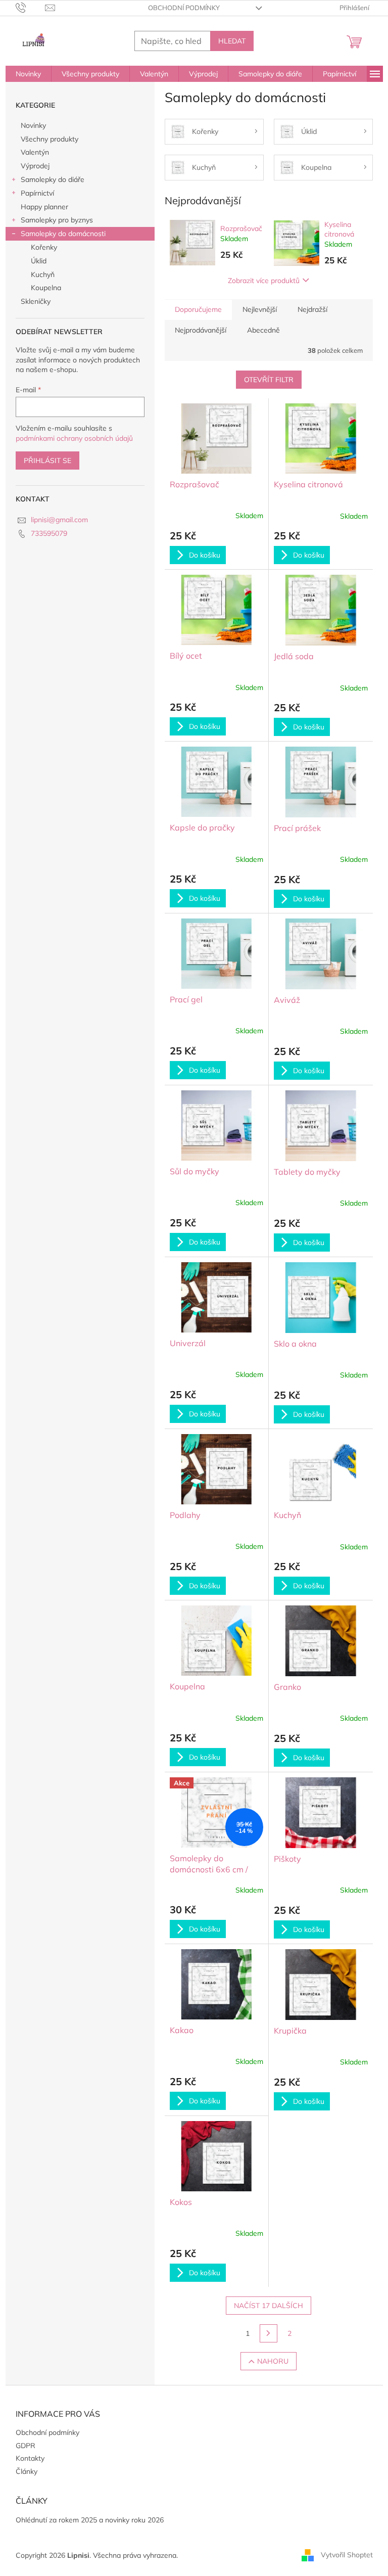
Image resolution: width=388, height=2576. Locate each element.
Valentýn (35, 152)
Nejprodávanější (201, 330)
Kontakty (30, 2458)
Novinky (33, 125)
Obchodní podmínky (184, 8)
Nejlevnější (260, 309)
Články (27, 2471)
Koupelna (46, 288)
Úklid (39, 261)
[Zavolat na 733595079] (31, 7)
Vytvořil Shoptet (347, 2555)
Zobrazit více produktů (264, 281)
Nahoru (273, 2361)
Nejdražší (312, 309)
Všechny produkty (50, 139)
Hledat (232, 41)
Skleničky (36, 301)
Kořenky (44, 247)
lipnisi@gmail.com (59, 520)
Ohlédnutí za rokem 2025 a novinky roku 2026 (90, 2520)
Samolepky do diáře (53, 179)
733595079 (49, 533)
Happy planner (44, 207)
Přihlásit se (47, 461)
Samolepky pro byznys (57, 220)
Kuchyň (43, 274)
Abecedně (263, 330)
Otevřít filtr (269, 380)
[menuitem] (28, 74)
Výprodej (35, 166)
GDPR (26, 2446)
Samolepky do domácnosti (63, 234)
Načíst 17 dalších (269, 2306)
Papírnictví (37, 193)
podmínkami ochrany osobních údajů (74, 438)
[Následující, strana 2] (269, 2333)
